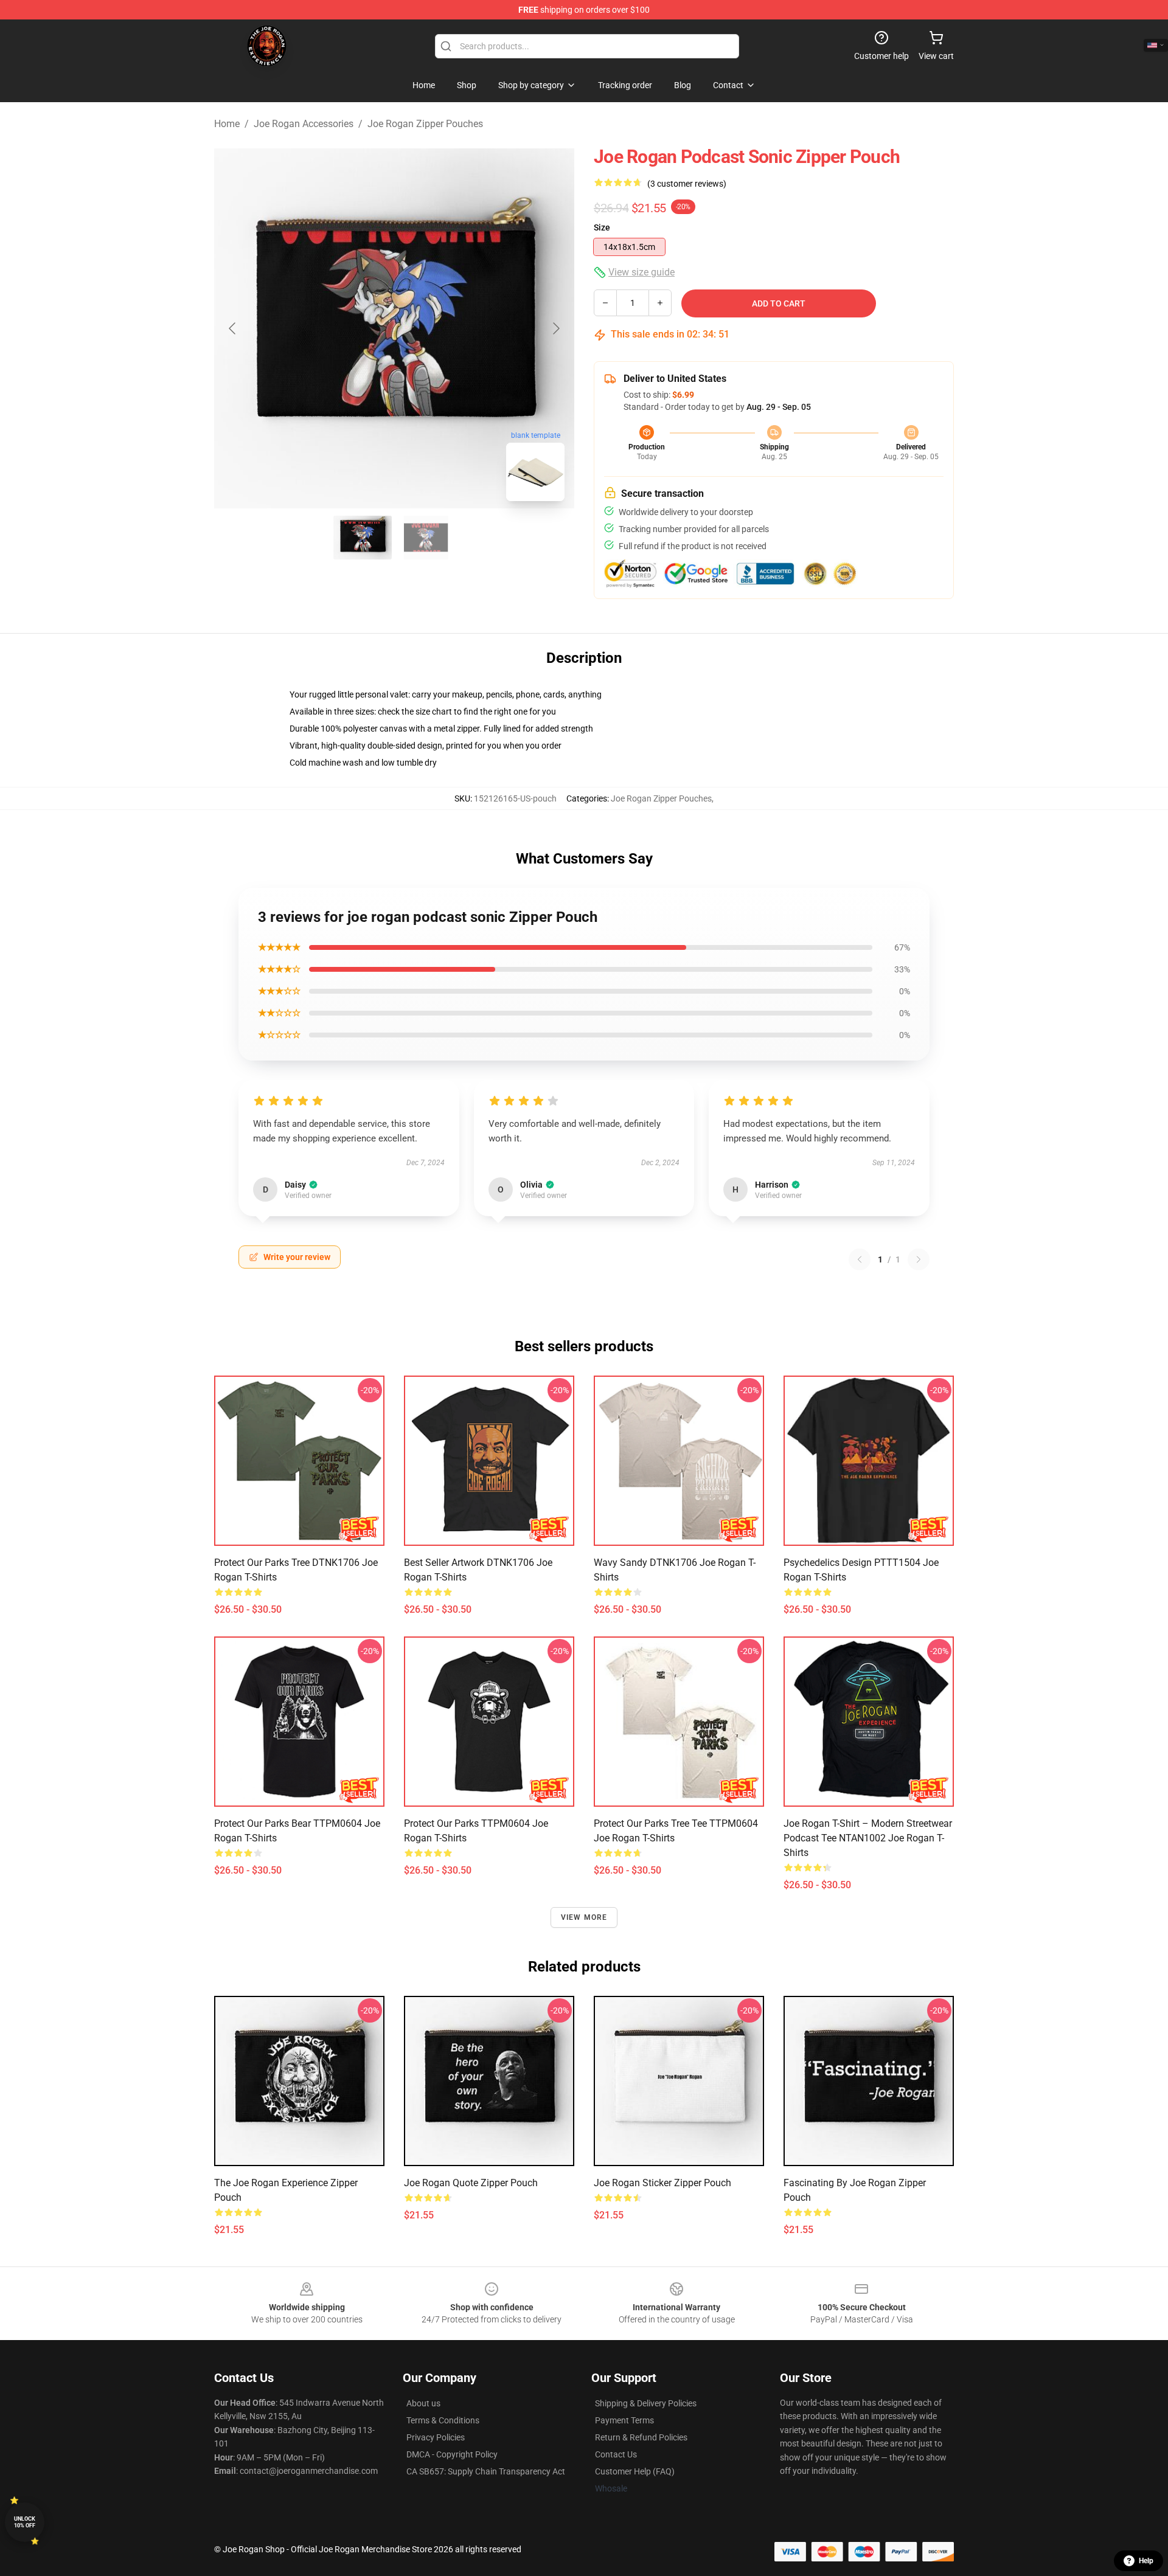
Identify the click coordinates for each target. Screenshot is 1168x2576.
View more (584, 1917)
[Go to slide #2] (426, 538)
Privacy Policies (436, 2437)
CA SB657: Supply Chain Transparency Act (486, 2471)
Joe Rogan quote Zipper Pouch (471, 2183)
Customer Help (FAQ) (635, 2471)
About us (423, 2403)
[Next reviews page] (919, 1259)
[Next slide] (555, 328)
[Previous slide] (233, 328)
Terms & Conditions (443, 2420)
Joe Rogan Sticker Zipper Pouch (662, 2183)
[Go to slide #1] (363, 538)
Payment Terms (624, 2420)
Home (227, 124)
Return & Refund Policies (641, 2437)
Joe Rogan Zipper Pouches (425, 124)
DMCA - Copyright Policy (452, 2454)
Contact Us (616, 2454)
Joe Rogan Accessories (304, 124)
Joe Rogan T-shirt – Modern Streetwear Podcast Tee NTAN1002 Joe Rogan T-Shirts (868, 1838)
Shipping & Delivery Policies (646, 2403)
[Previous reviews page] (860, 1259)
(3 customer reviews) (687, 184)
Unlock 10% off (25, 2522)
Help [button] (1146, 2561)
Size (602, 227)
